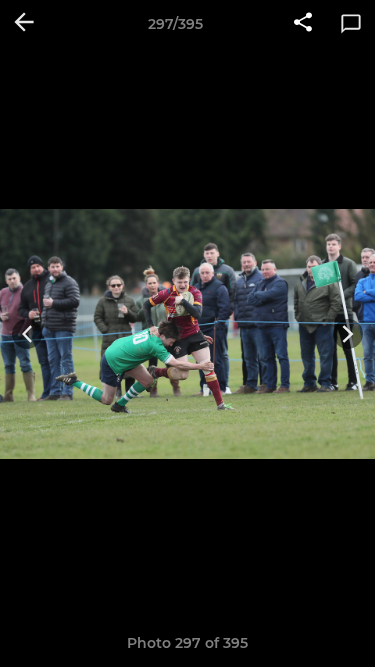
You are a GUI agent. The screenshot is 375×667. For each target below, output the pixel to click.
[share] (303, 24)
